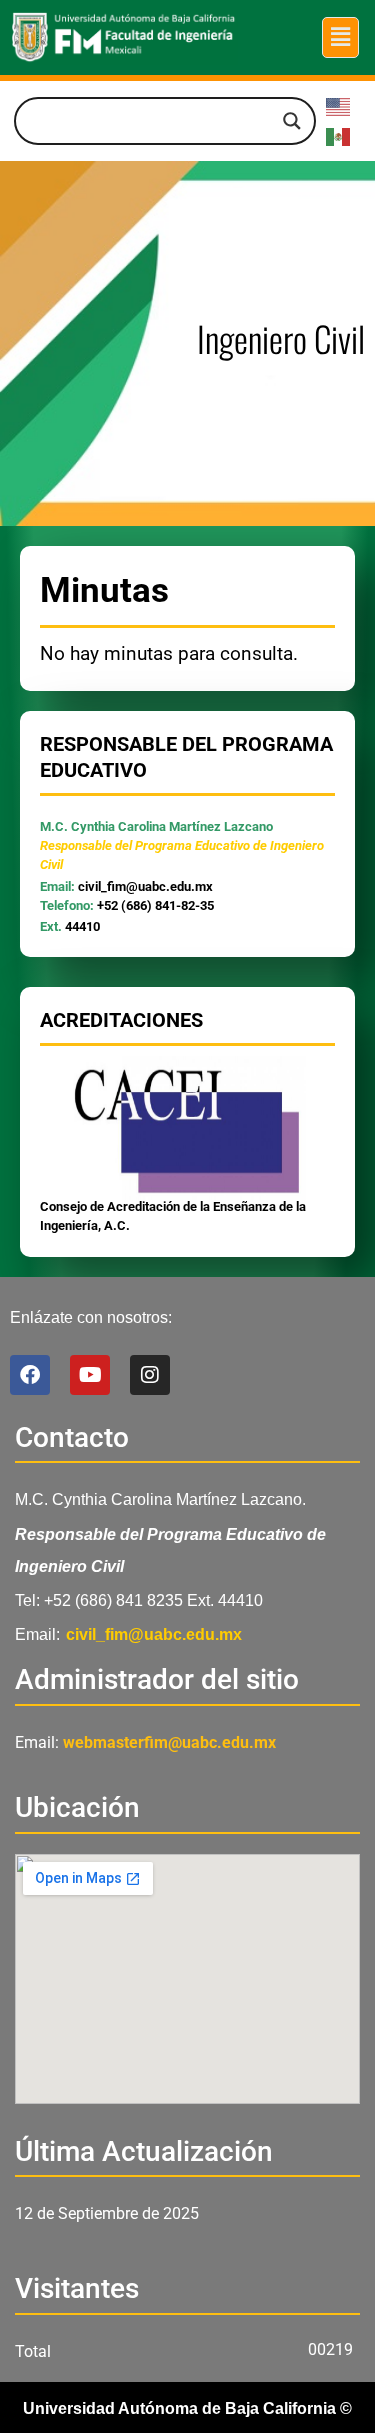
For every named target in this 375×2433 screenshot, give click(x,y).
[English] (339, 105)
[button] (340, 37)
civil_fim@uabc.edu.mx (145, 886)
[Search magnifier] (292, 121)
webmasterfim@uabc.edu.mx (169, 1742)
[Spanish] (339, 135)
